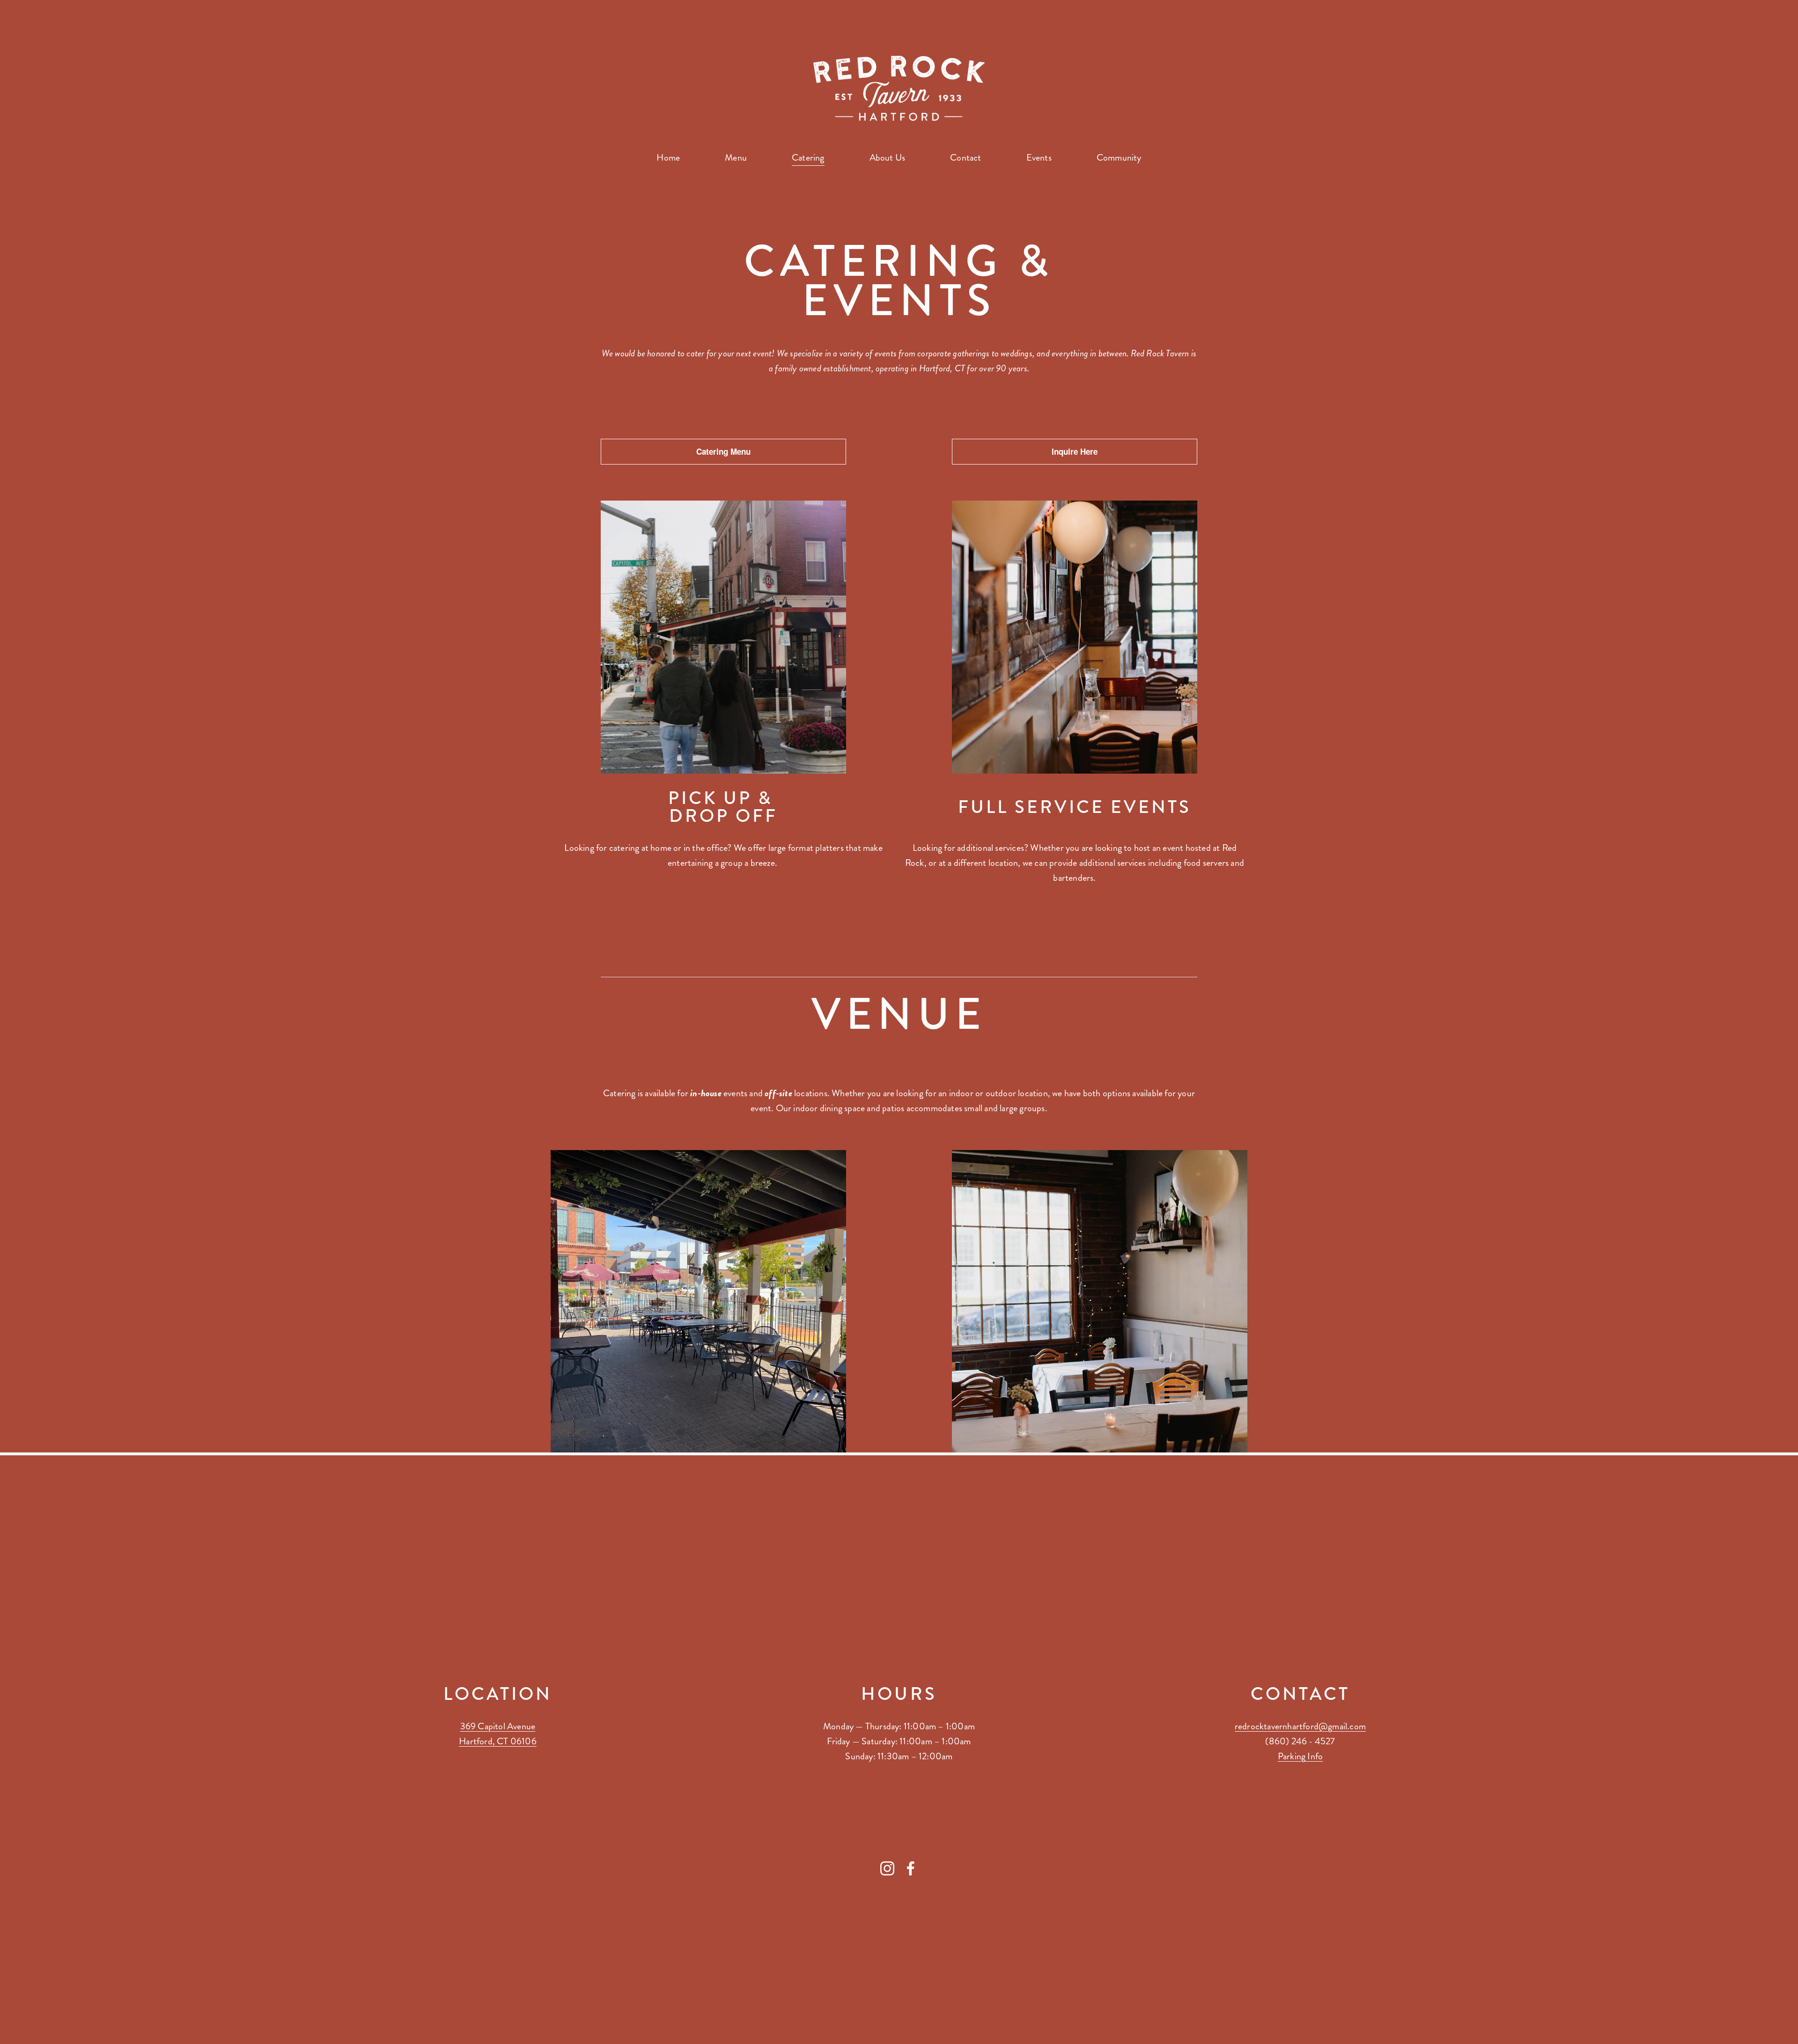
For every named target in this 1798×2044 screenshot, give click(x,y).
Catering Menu (723, 451)
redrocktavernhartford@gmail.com (1300, 1726)
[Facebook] (911, 1868)
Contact (965, 158)
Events (1039, 158)
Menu (736, 158)
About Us (888, 158)
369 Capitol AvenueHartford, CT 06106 (498, 1734)
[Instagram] (887, 1868)
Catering (808, 158)
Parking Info (1300, 1756)
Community (1119, 158)
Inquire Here (1075, 451)
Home (668, 158)
